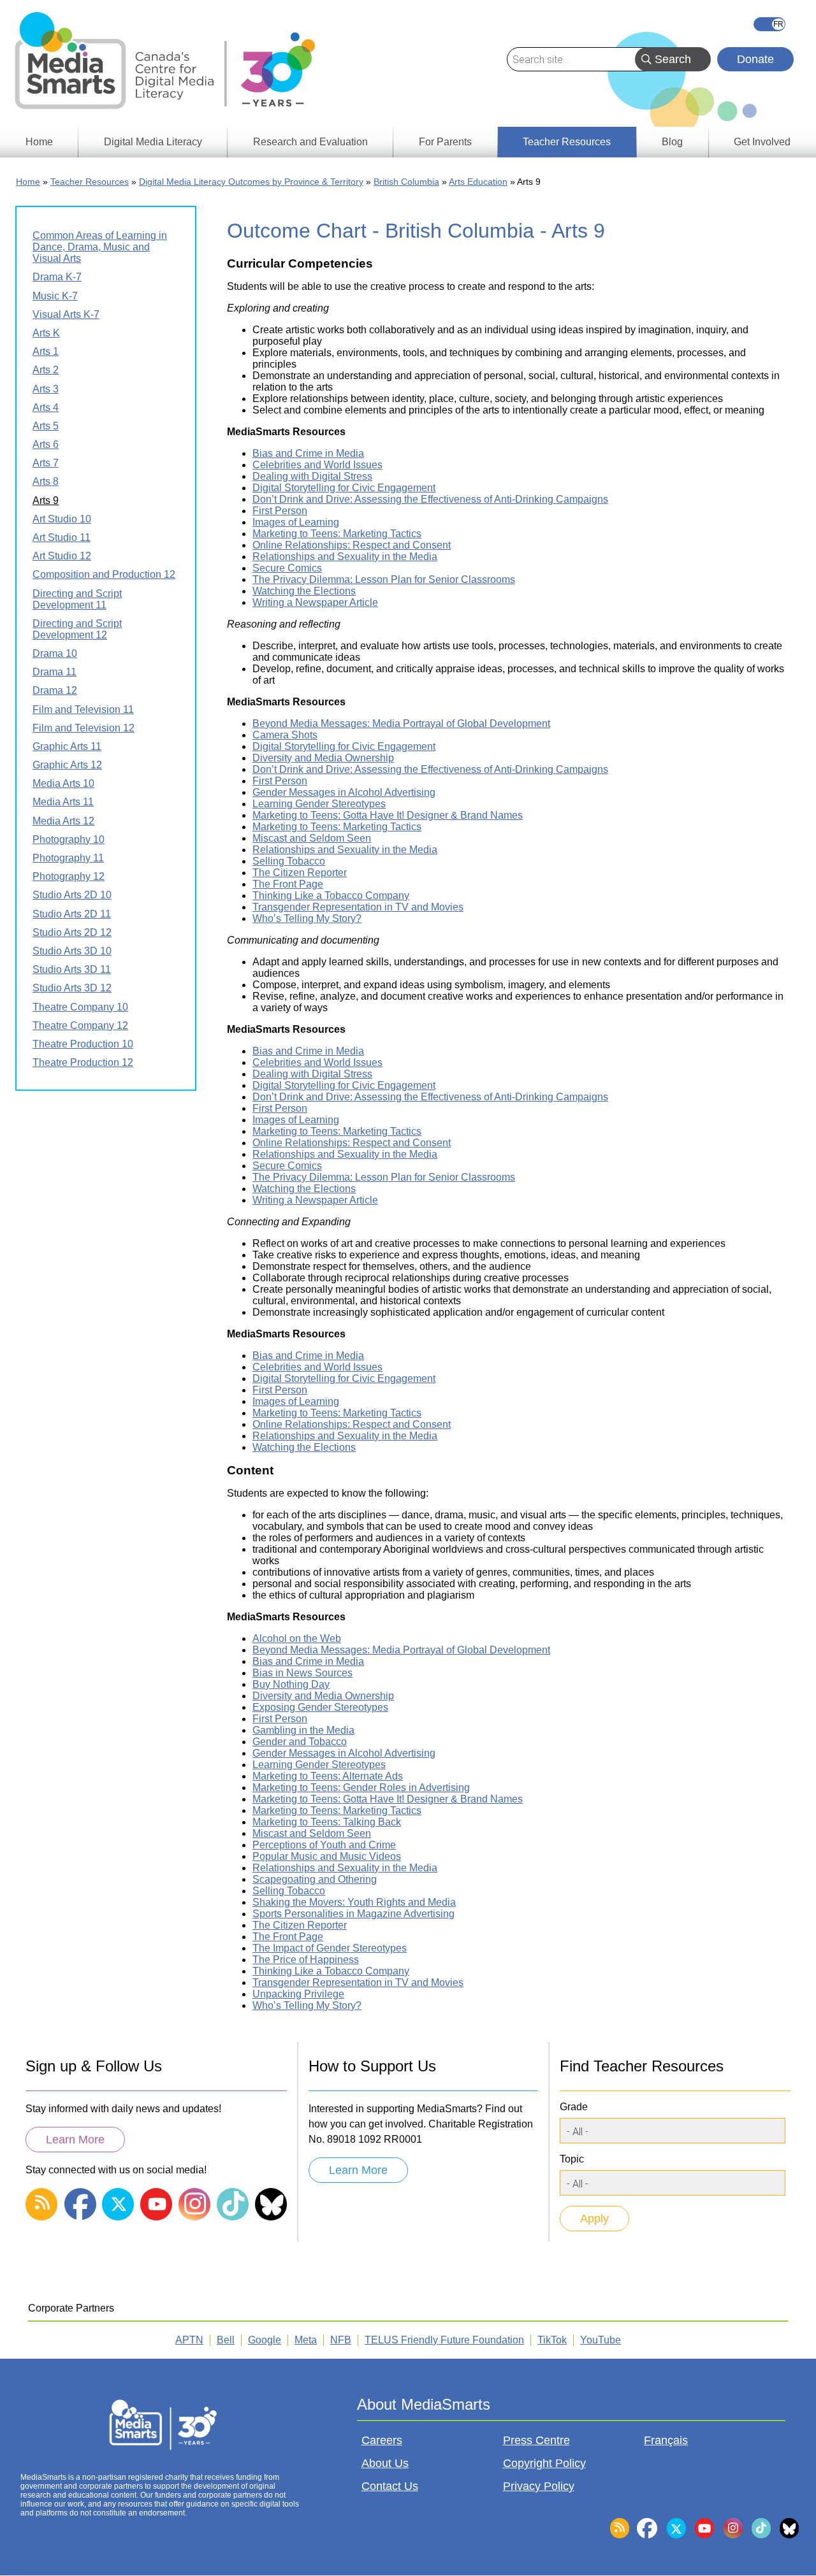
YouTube (601, 2340)
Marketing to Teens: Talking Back (327, 1822)
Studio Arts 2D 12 (72, 932)
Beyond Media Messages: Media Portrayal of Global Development (401, 723)
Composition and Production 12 (104, 574)
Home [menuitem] (39, 142)
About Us (385, 2463)
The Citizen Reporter (300, 873)
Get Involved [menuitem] (762, 142)
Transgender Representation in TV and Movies (358, 907)
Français (769, 24)
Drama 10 (55, 653)
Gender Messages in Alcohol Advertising (344, 792)
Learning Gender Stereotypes (319, 804)
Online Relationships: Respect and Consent (352, 545)
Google (265, 2340)
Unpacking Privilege (298, 1994)
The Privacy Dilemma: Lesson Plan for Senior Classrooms (384, 579)
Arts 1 (46, 351)
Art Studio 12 (62, 556)
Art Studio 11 (62, 537)
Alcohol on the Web (297, 1638)
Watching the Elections (304, 591)
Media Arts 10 (63, 783)
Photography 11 (68, 858)
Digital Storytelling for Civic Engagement (344, 488)
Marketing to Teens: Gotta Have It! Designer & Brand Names (388, 815)
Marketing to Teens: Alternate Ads (328, 1776)
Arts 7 (46, 463)
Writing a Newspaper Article (315, 602)
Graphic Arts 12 (67, 765)
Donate (755, 59)
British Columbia (406, 182)
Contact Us (390, 2486)
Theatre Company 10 (80, 1007)
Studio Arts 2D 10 (72, 895)
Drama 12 (55, 690)
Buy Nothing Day (291, 1684)
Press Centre (536, 2440)
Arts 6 (46, 444)
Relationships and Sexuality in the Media (345, 557)
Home (28, 182)
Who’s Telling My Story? (307, 918)
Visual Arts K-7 (66, 314)
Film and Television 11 (83, 709)
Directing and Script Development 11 (77, 599)
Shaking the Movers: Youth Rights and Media (354, 1902)
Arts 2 (46, 370)
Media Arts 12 (63, 821)
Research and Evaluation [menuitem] (310, 142)
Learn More (75, 2140)
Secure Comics (287, 568)
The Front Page (288, 884)
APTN (189, 2340)
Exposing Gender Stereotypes (320, 1707)
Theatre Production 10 (83, 1044)
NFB (341, 2340)
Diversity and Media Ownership (323, 758)
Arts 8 (46, 481)
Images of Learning (296, 522)
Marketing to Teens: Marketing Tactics (337, 534)
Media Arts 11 (63, 802)
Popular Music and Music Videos (327, 1856)
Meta (306, 2340)
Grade (574, 2107)
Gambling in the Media (303, 1730)
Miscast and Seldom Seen (312, 838)
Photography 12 (69, 876)
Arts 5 (46, 426)
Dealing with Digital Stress (312, 476)
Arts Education (478, 182)
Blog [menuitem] (672, 142)
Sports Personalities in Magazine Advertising (353, 1914)
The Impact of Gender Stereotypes (330, 1948)
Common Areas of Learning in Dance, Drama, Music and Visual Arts (100, 247)
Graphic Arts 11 (67, 746)
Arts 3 (46, 389)
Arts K (46, 333)
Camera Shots (285, 735)
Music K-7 (55, 296)
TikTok (552, 2340)
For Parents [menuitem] (445, 142)
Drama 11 (55, 672)
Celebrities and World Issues (317, 465)
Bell (226, 2340)
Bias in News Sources (302, 1673)
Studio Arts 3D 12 (72, 988)
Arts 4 (46, 407)
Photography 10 (69, 839)
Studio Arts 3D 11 (72, 969)
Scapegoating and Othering (315, 1879)
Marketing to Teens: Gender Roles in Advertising (361, 1788)
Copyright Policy (544, 2463)
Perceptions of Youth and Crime (324, 1845)
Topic (572, 2159)
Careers (382, 2440)
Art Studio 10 (62, 519)
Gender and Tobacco (300, 1742)
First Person (280, 511)
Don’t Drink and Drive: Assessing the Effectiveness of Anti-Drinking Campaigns (430, 499)
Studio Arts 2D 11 (72, 914)
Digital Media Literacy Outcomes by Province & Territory (251, 182)
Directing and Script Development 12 (77, 629)
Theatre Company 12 (80, 1025)
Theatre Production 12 (83, 1062)
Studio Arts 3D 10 (72, 951)
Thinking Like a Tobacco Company (331, 896)
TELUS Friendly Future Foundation (444, 2340)
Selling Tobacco (289, 861)
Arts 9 (46, 500)
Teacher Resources (90, 182)
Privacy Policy (539, 2486)
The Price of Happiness (306, 1960)
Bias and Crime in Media (308, 453)
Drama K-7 (57, 277)
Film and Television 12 (84, 728)
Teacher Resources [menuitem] (567, 142)
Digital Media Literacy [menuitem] (153, 142)
